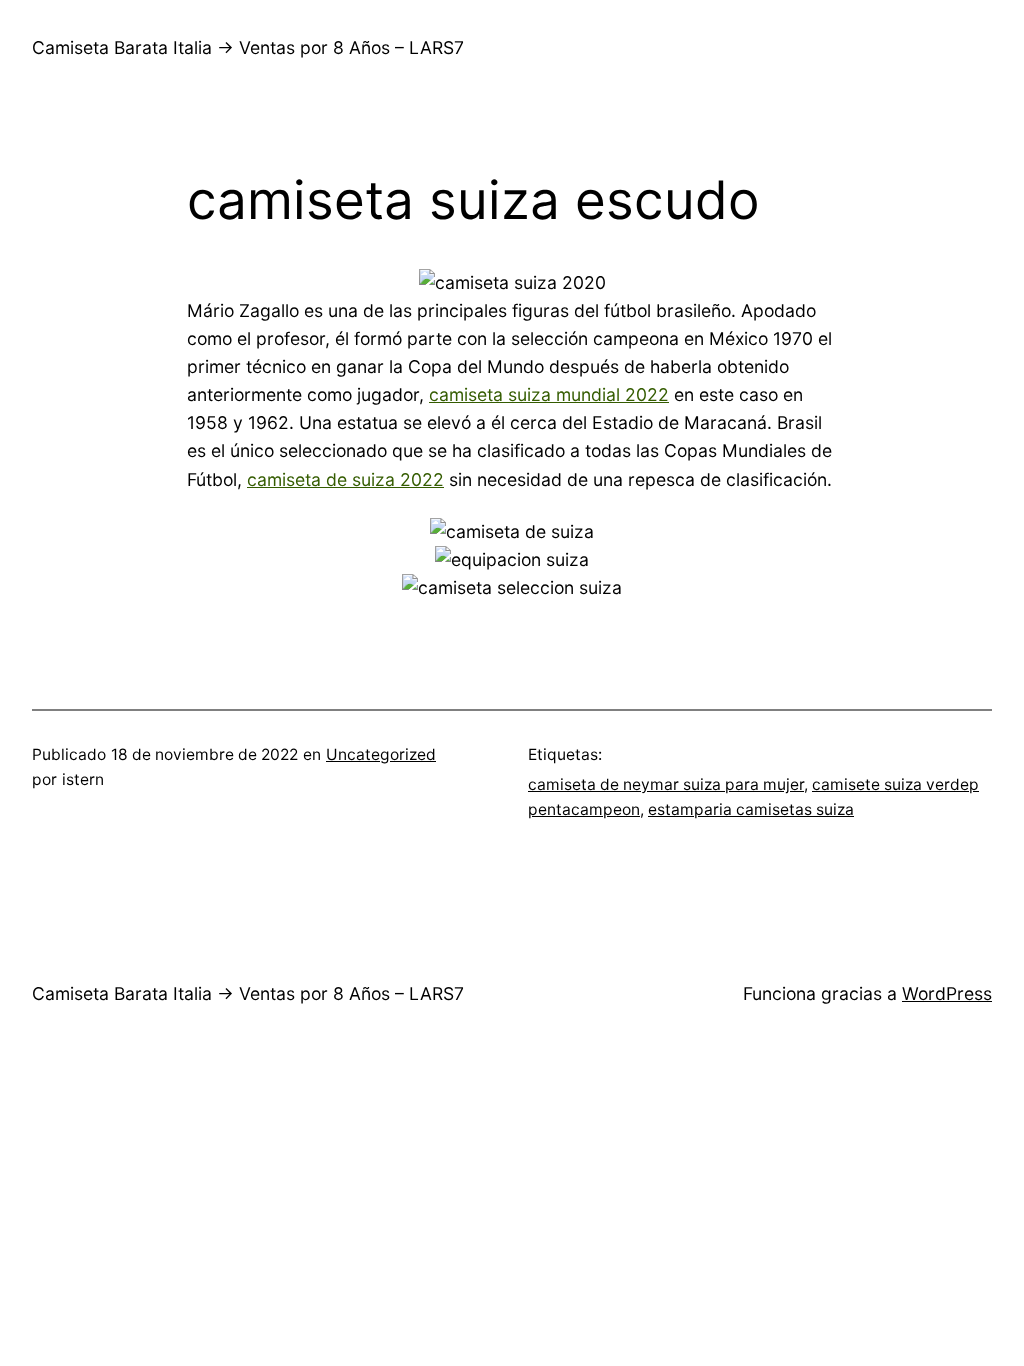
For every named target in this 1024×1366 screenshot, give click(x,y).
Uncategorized (381, 754)
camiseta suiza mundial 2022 (549, 394)
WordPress (947, 993)
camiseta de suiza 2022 (345, 479)
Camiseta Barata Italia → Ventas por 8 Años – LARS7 (248, 47)
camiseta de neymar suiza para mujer (666, 784)
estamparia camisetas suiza (751, 809)
